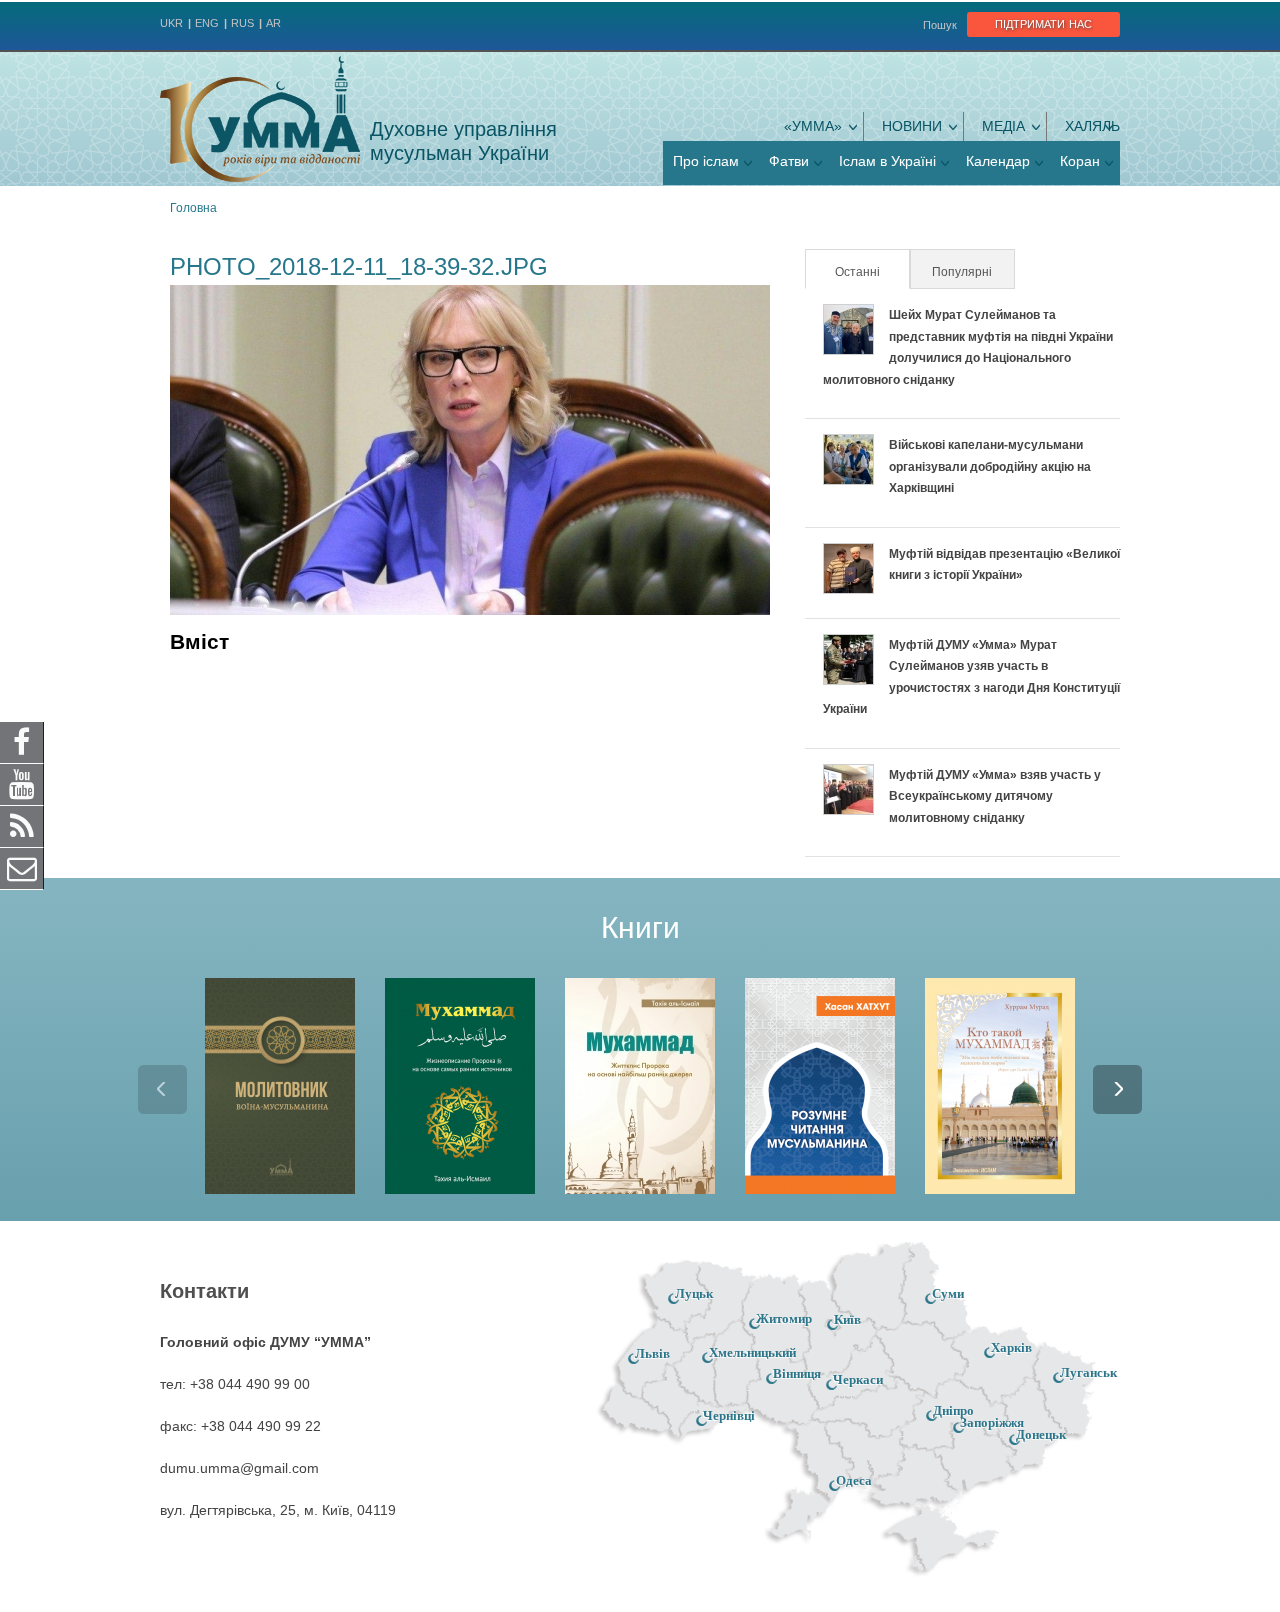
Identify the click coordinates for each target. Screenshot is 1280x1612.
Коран (1080, 161)
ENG (207, 23)
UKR (171, 23)
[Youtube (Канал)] (22, 784)
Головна (193, 208)
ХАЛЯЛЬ (1092, 126)
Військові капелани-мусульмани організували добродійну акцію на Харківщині (990, 466)
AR (273, 23)
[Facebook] (22, 742)
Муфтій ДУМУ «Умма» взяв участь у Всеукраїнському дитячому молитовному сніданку (995, 796)
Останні (871, 272)
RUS (242, 23)
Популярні (962, 272)
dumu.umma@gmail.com (239, 1468)
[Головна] (260, 119)
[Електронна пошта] (22, 868)
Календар (998, 161)
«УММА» (813, 126)
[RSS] (22, 826)
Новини (912, 126)
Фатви (789, 161)
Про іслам (706, 161)
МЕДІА (1003, 126)
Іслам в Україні (887, 161)
